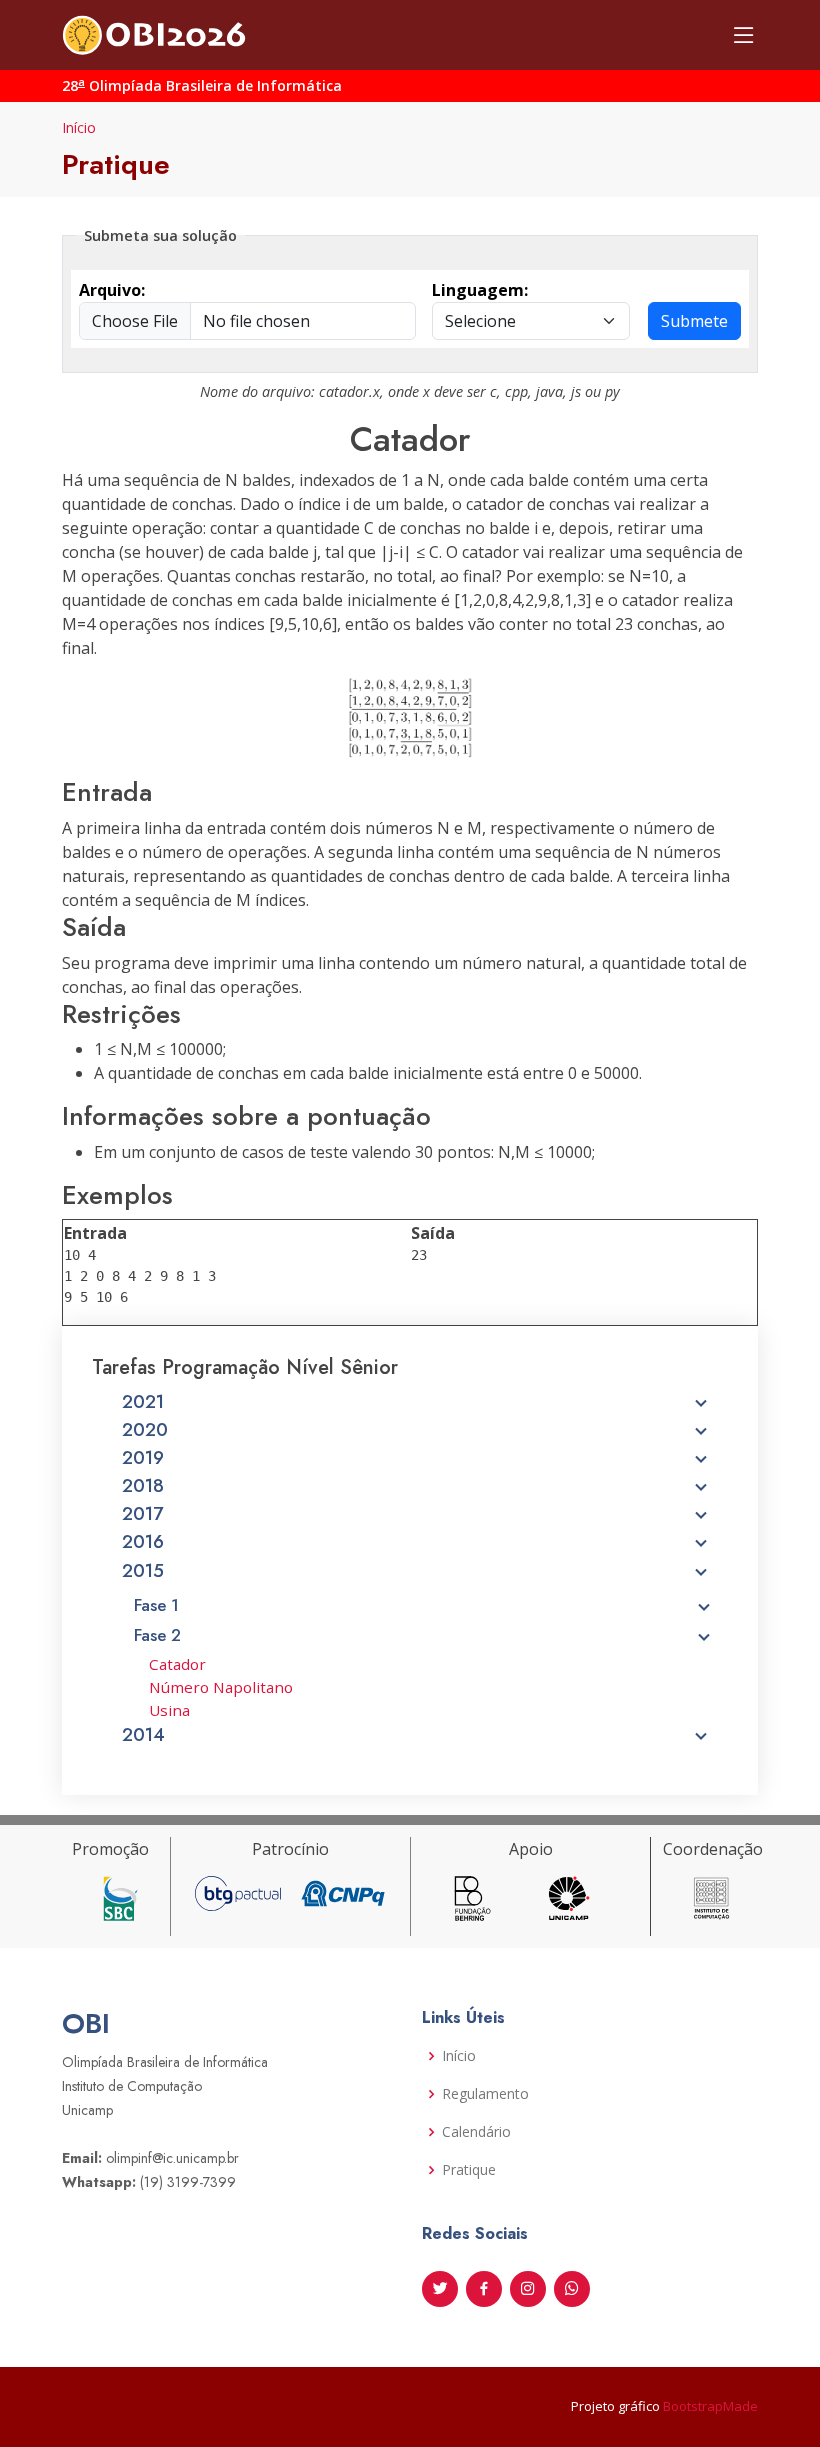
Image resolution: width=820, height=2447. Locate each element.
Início (79, 127)
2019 (143, 1458)
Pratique (469, 2170)
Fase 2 (157, 1635)
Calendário (476, 2132)
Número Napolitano (221, 1687)
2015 (143, 1571)
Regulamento (485, 2094)
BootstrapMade (710, 2406)
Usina (169, 1710)
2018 (143, 1486)
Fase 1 (156, 1605)
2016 (143, 1542)
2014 (143, 1735)
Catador (177, 1664)
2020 (145, 1430)
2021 (143, 1402)
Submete (694, 321)
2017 (142, 1514)
